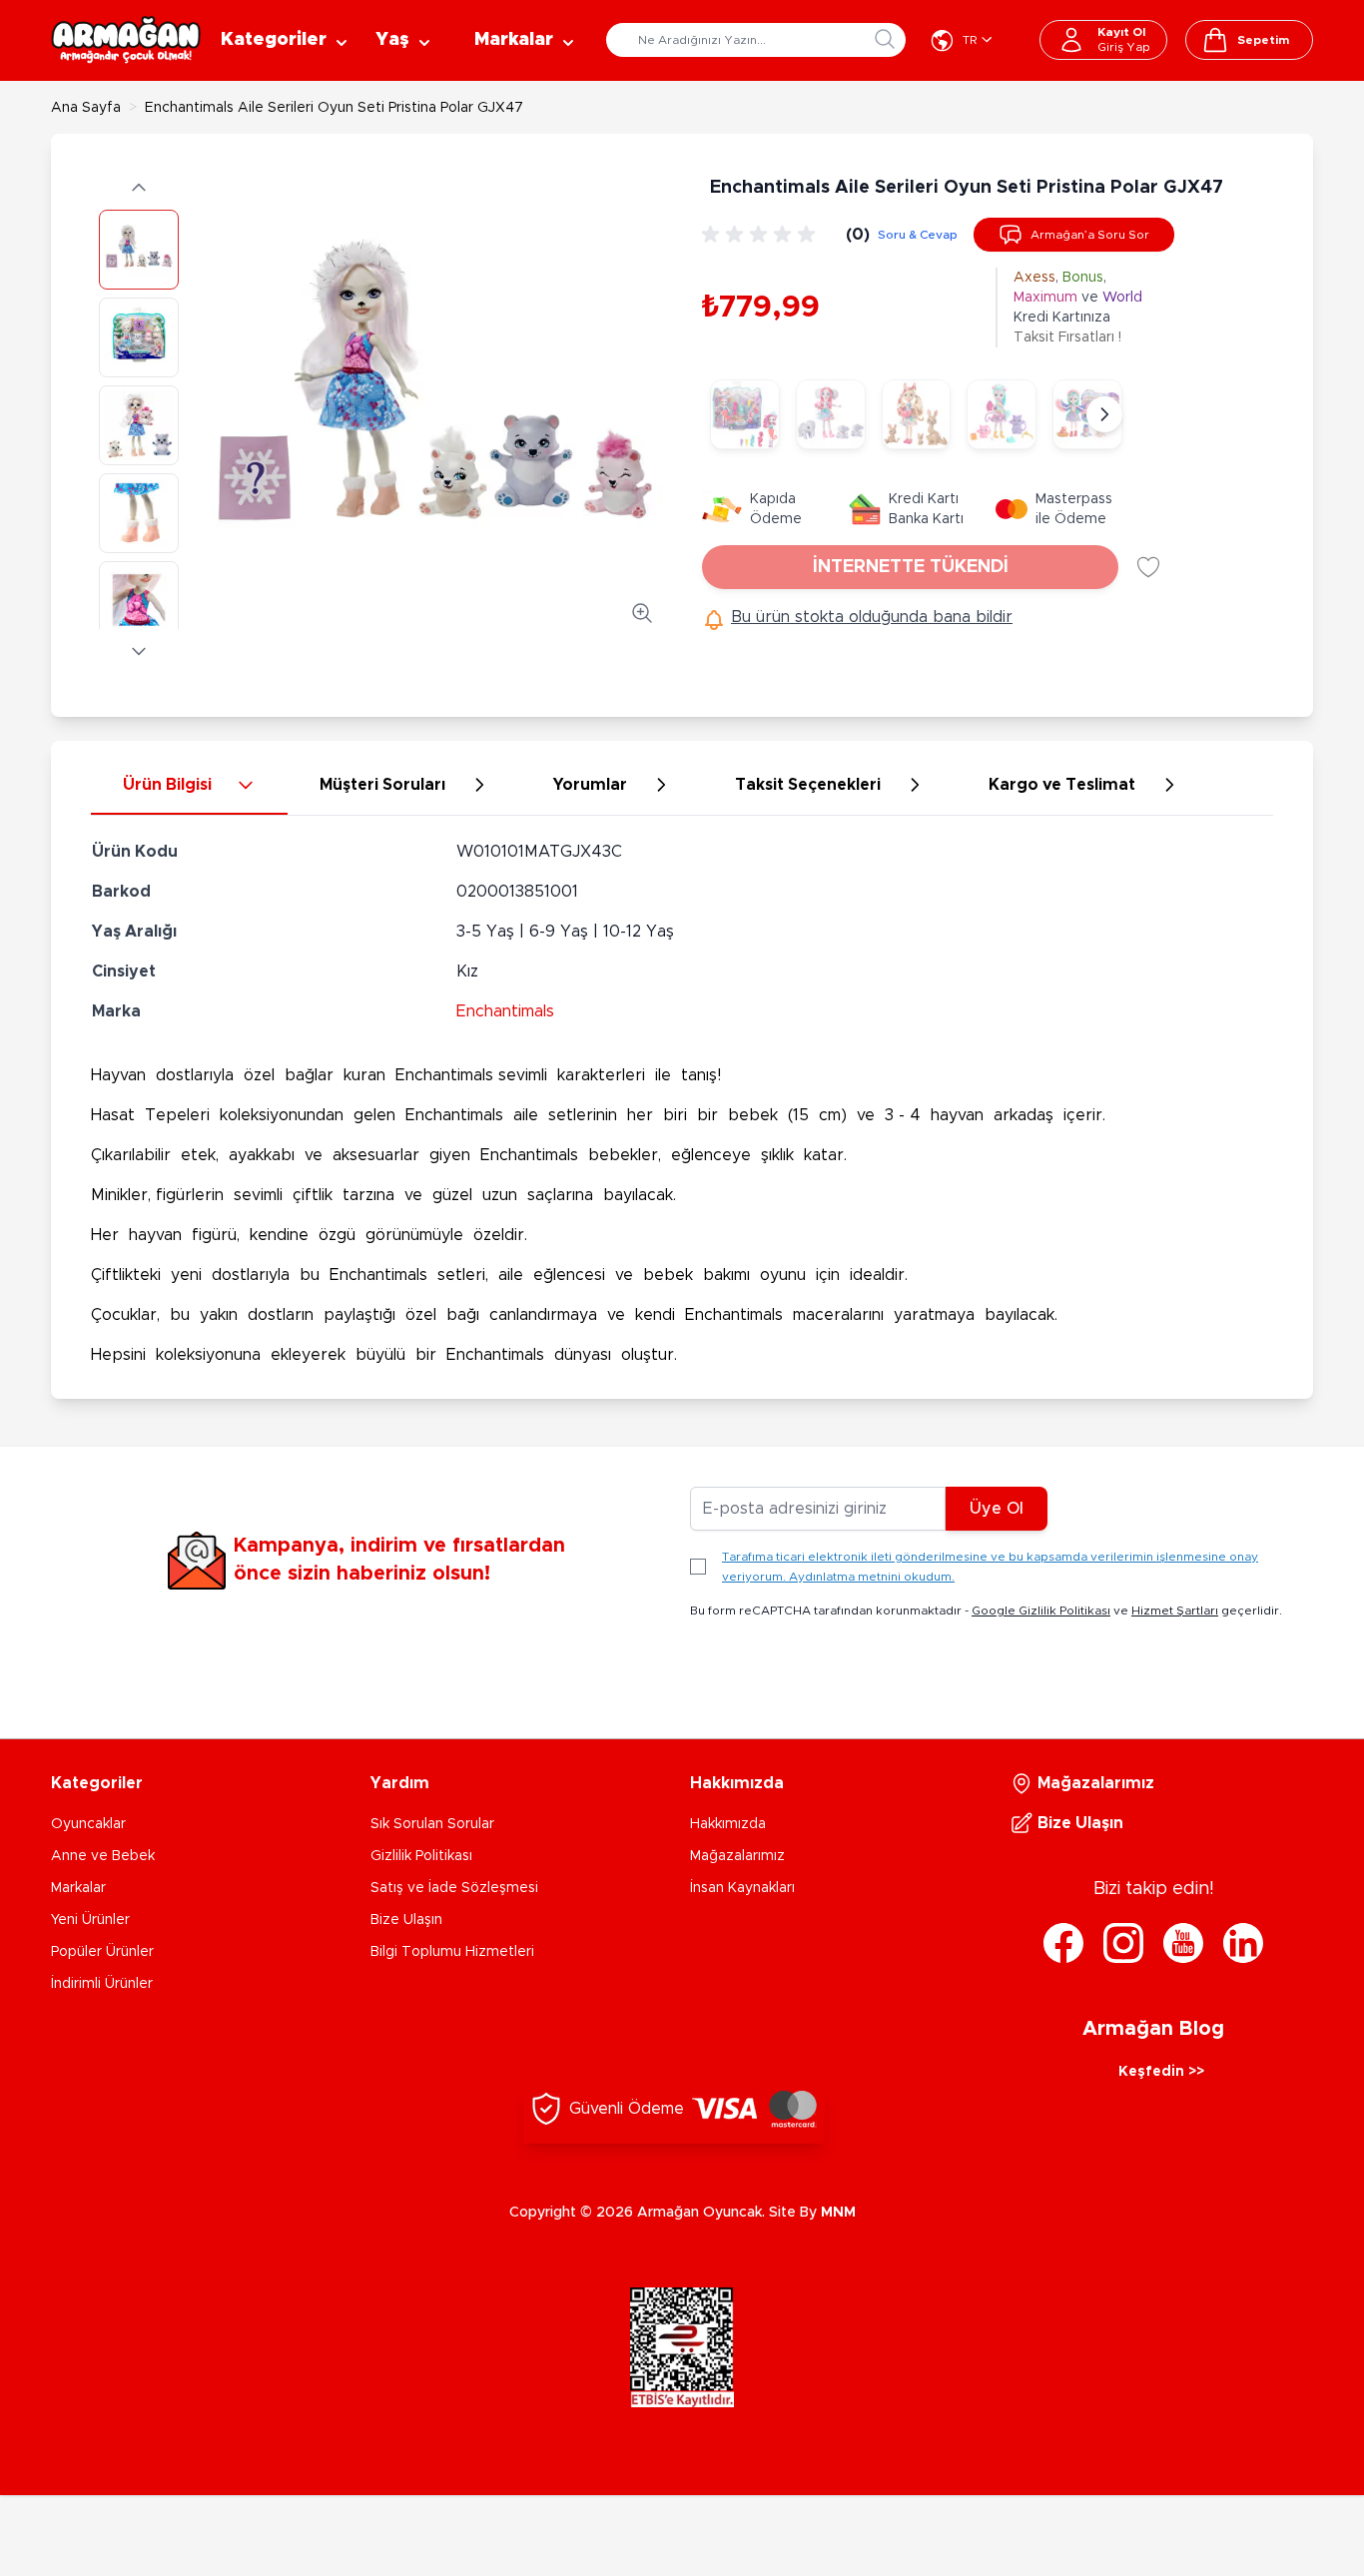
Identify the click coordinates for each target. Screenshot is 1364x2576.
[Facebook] (1063, 1943)
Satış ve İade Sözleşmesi (454, 1888)
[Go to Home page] (126, 40)
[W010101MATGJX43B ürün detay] (917, 414)
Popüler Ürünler (102, 1952)
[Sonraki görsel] (139, 651)
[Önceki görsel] (139, 188)
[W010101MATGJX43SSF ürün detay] (745, 414)
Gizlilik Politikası (421, 1856)
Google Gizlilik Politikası (1041, 1610)
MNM (838, 2213)
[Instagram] (1123, 1943)
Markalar (78, 1888)
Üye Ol (997, 1509)
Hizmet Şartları (1175, 1610)
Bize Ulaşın (406, 1920)
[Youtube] (1183, 1943)
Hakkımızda (728, 1824)
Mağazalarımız (737, 1856)
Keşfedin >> (1161, 2072)
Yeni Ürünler (90, 1920)
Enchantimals (505, 1011)
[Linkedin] (1243, 1943)
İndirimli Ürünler (102, 1984)
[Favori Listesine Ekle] (1148, 567)
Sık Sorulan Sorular (432, 1824)
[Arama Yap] (885, 39)
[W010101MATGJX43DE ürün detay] (1002, 414)
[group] (762, 235)
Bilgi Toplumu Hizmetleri (452, 1952)
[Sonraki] (1104, 414)
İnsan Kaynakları (742, 1888)
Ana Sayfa (86, 108)
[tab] (189, 786)
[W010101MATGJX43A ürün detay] (831, 414)
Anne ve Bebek (103, 1856)
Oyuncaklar (88, 1824)
